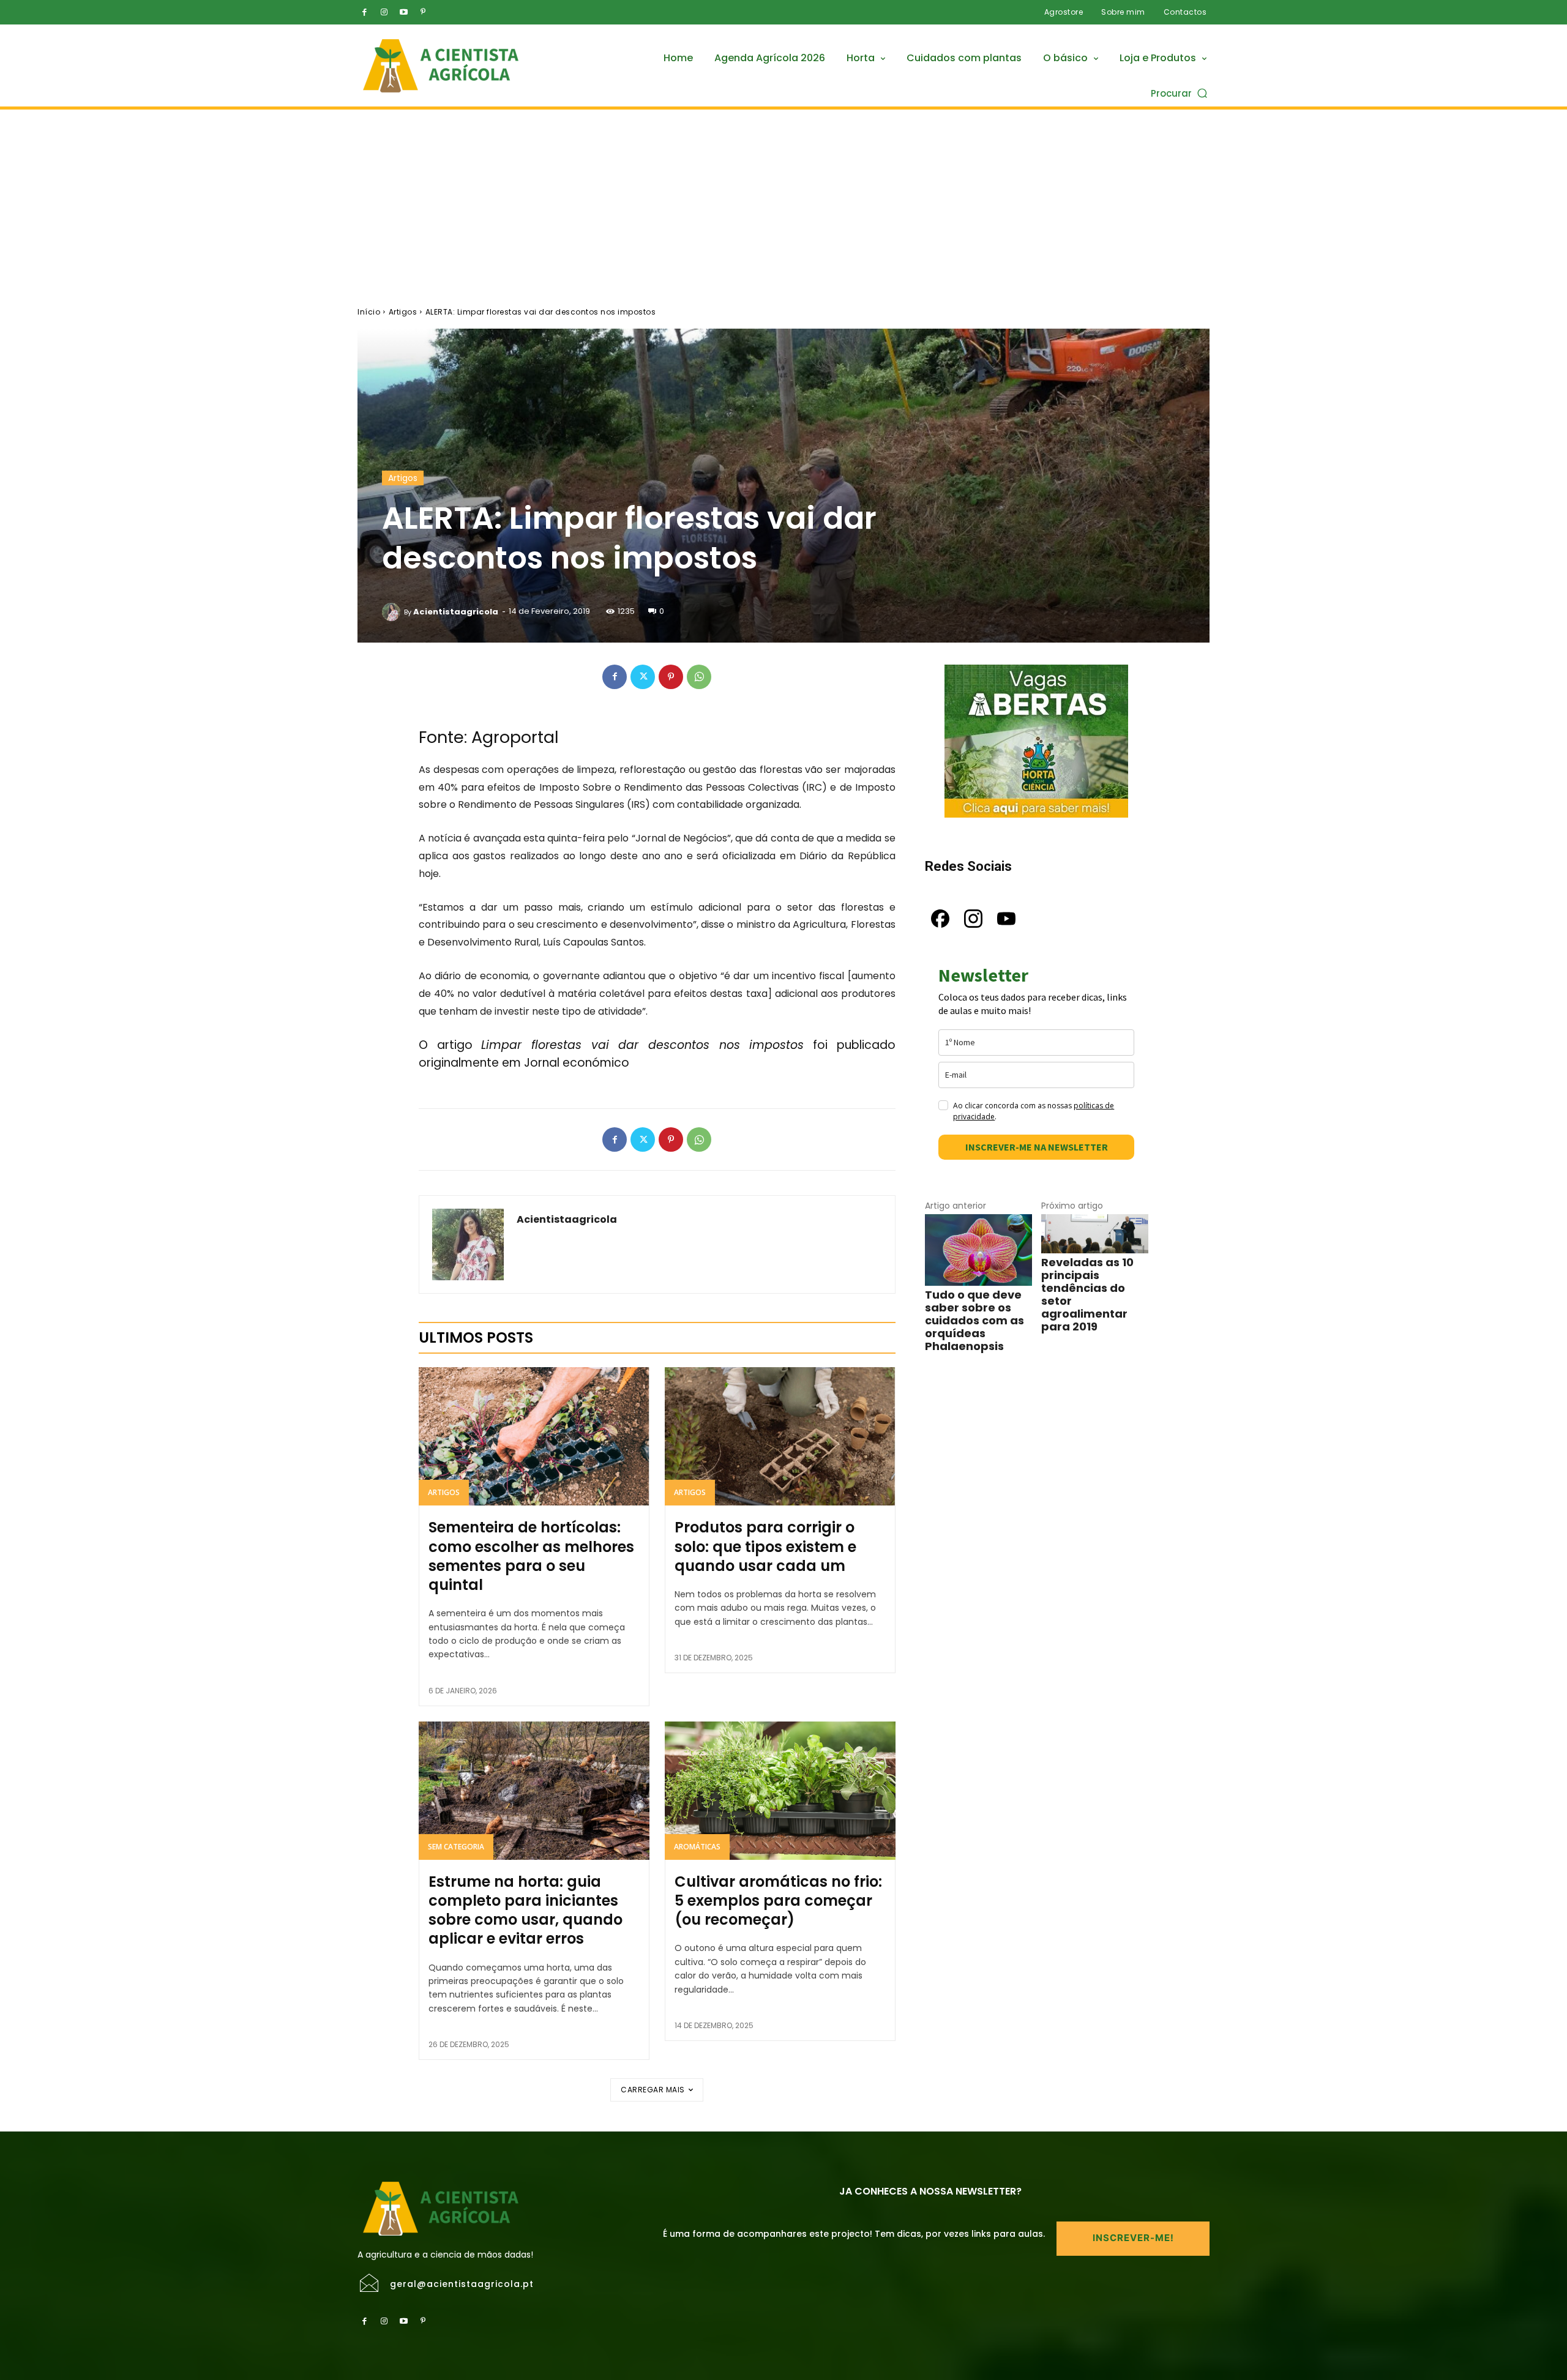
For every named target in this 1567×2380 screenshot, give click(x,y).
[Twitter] (643, 677)
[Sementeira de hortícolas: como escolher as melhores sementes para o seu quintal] (534, 1436)
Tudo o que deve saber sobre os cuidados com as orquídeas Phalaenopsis (974, 1320)
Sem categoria (456, 1847)
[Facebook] (364, 12)
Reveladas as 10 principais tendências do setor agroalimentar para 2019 (1087, 1294)
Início (369, 312)
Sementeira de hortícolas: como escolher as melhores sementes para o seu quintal (531, 1556)
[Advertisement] (783, 201)
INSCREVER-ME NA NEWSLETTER (1037, 1147)
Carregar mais (653, 2090)
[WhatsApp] (699, 677)
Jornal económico (577, 1063)
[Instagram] (384, 12)
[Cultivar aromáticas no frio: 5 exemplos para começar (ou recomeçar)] (780, 1791)
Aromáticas (697, 1847)
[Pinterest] (423, 12)
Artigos (403, 312)
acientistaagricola (456, 612)
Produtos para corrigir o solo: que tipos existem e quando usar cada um (765, 1546)
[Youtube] (403, 12)
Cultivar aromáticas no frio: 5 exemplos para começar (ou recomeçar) (778, 1901)
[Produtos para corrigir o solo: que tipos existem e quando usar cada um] (780, 1436)
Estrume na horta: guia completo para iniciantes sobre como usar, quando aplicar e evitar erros (525, 1910)
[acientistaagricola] (393, 612)
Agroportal (515, 737)
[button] (1180, 93)
